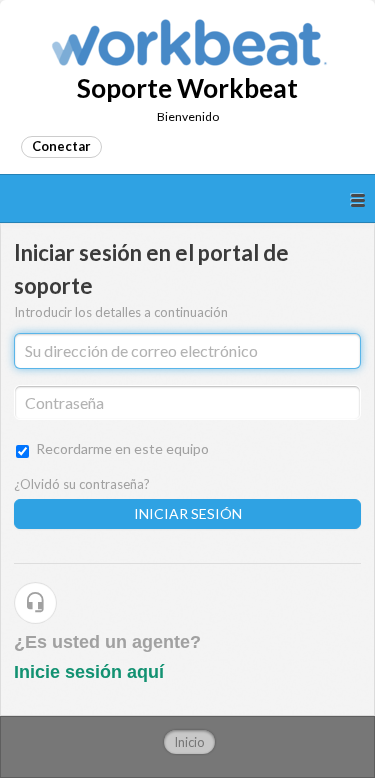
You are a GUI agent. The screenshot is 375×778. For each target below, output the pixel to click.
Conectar (61, 146)
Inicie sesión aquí (89, 672)
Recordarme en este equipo (122, 448)
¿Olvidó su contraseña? (82, 484)
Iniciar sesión (188, 513)
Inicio (189, 742)
